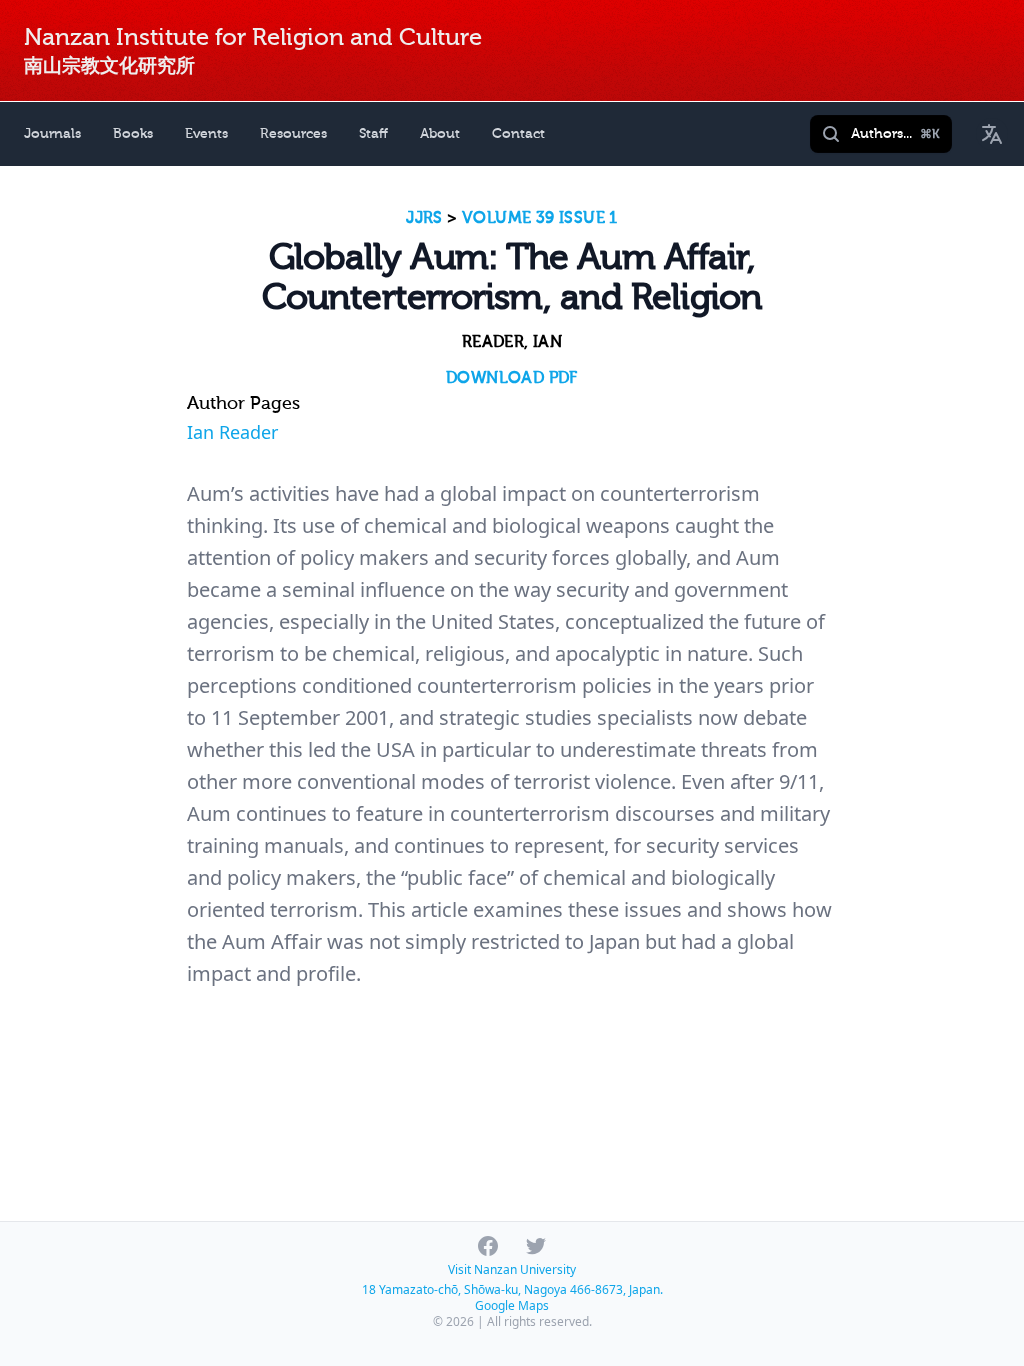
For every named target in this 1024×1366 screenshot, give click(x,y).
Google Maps (512, 1305)
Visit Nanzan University (512, 1269)
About (440, 133)
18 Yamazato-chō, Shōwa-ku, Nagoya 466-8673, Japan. (512, 1289)
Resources (293, 133)
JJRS (424, 218)
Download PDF (512, 378)
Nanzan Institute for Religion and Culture (253, 37)
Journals (52, 133)
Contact (518, 133)
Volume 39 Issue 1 (540, 218)
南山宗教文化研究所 (109, 65)
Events (206, 133)
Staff (373, 133)
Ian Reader (232, 432)
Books (133, 133)
